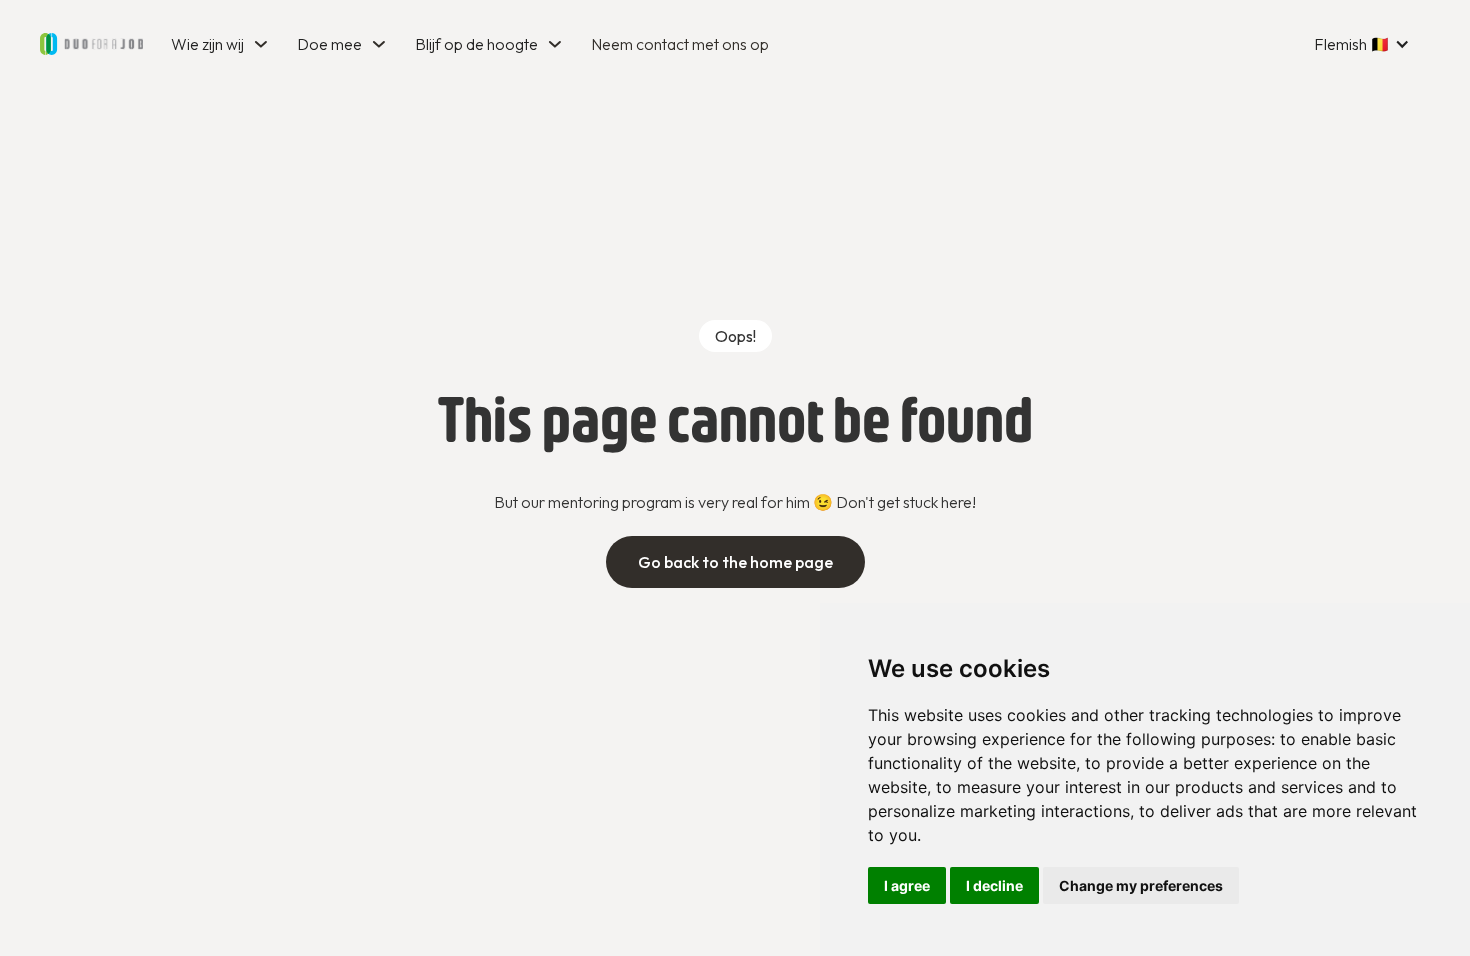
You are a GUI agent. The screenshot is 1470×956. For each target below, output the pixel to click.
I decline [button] (994, 885)
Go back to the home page (735, 562)
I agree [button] (907, 885)
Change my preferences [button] (1141, 885)
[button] (222, 44)
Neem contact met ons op (680, 44)
